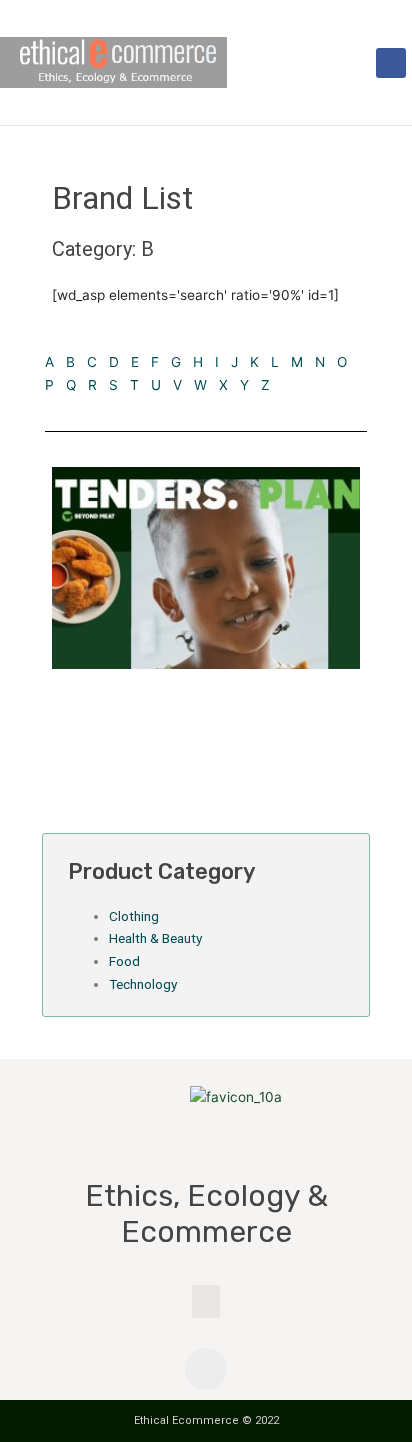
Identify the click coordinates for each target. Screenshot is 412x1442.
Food (124, 961)
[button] (358, 63)
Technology (143, 984)
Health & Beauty (155, 938)
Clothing (134, 916)
